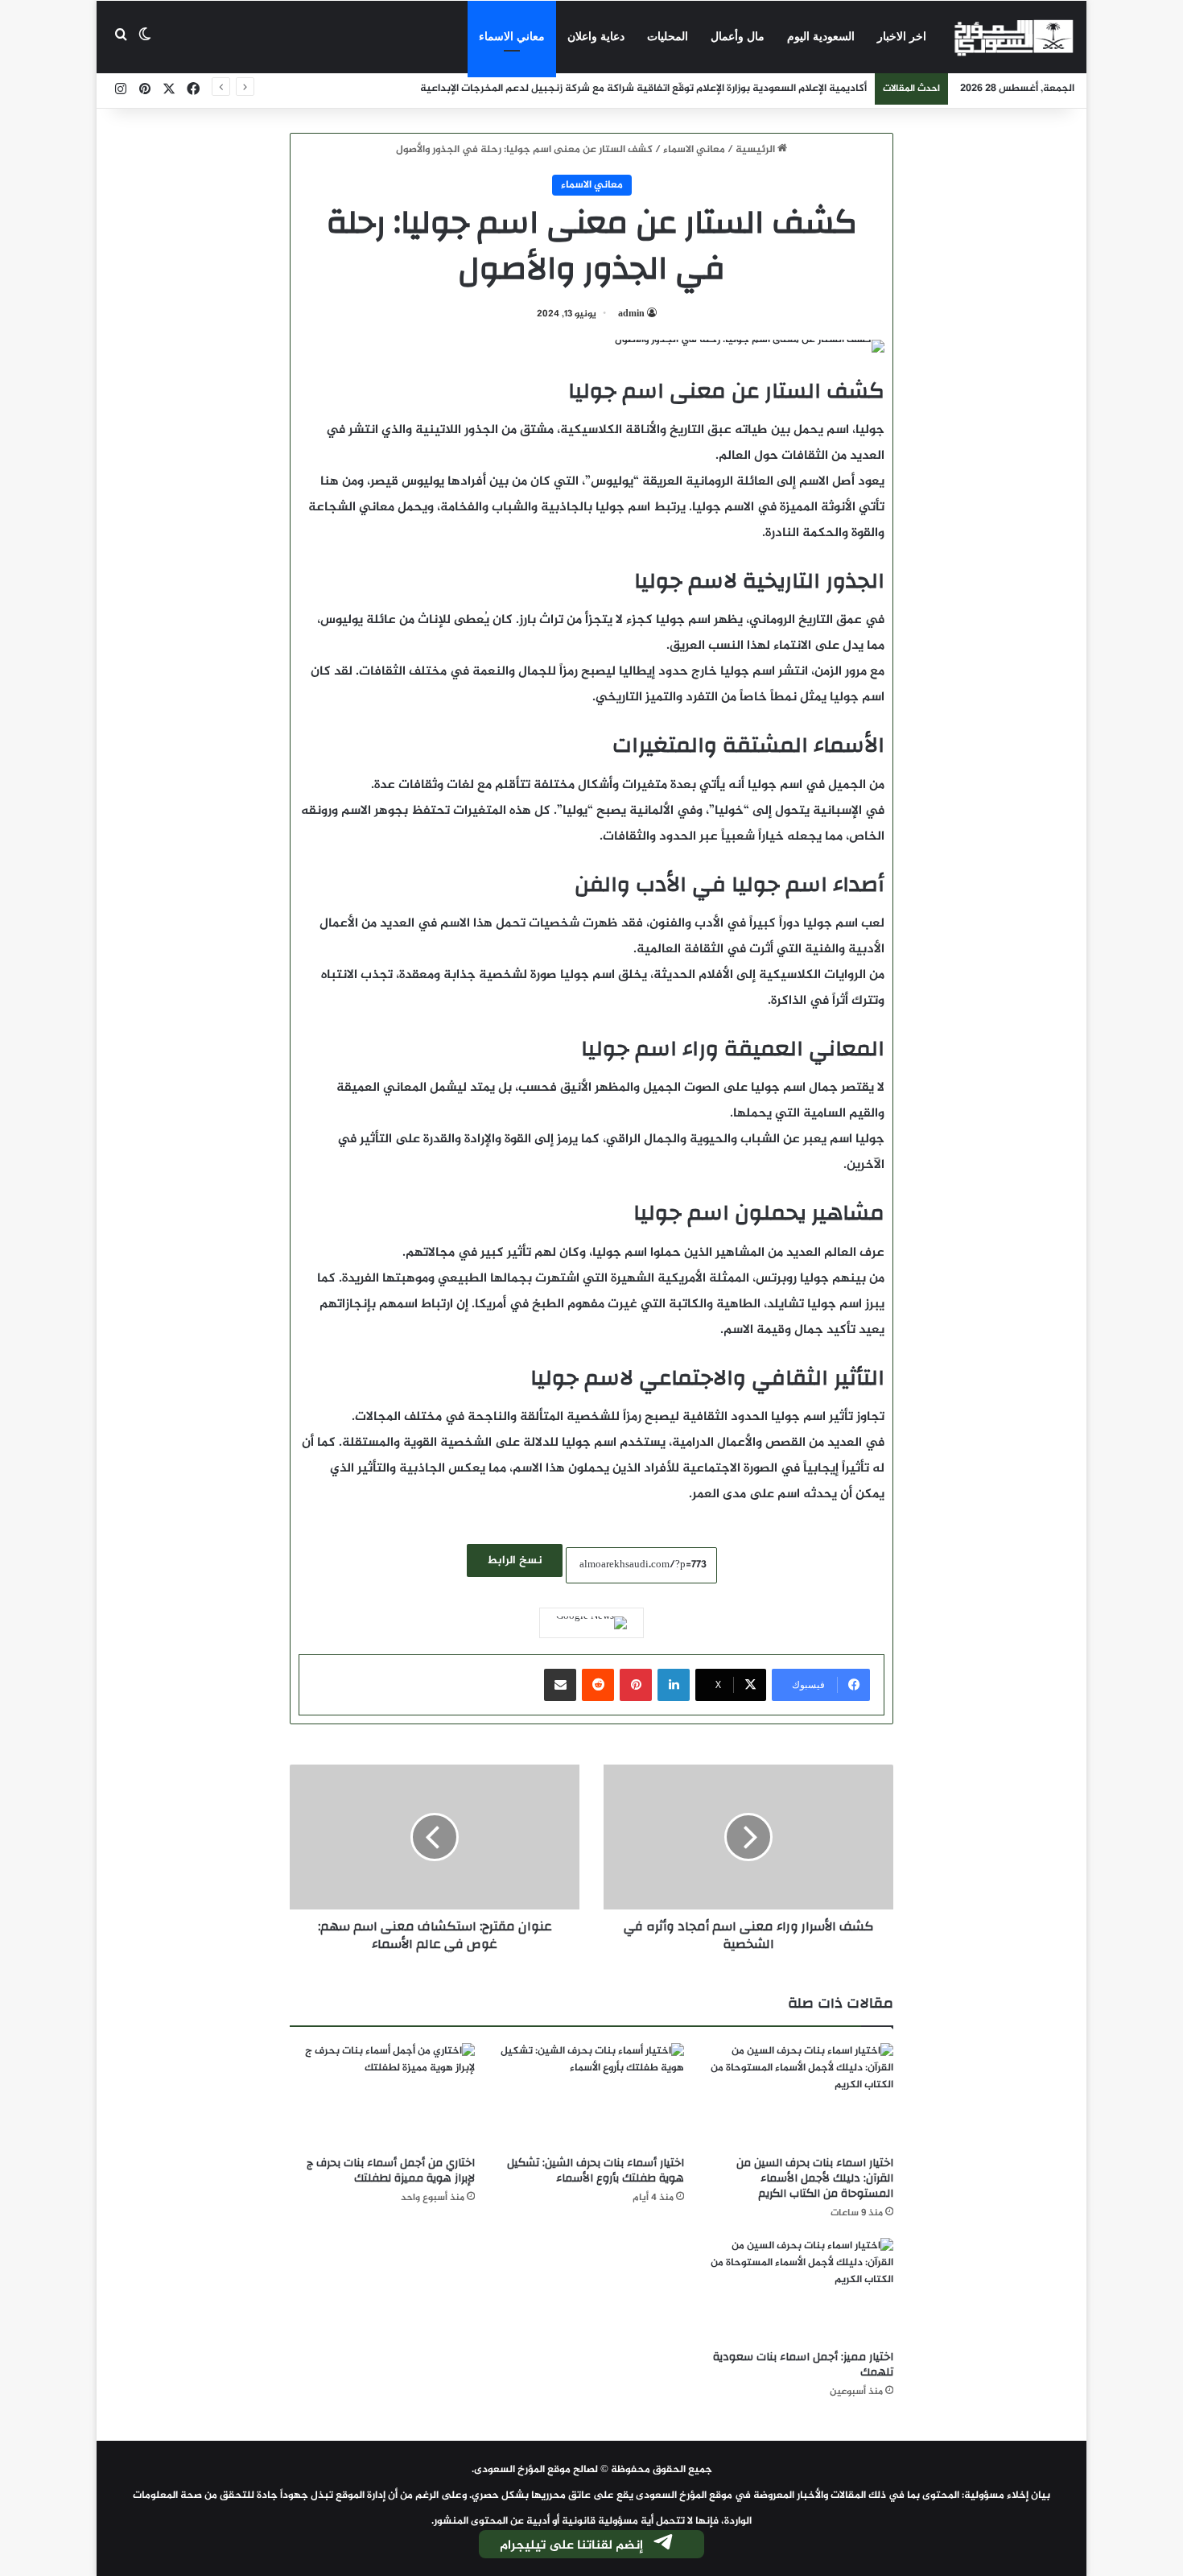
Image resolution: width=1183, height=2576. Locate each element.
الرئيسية (756, 150)
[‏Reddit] (598, 1685)
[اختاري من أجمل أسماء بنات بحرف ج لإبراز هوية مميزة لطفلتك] (382, 2095)
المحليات (668, 37)
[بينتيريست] (636, 1685)
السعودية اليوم (821, 37)
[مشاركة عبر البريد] (560, 1685)
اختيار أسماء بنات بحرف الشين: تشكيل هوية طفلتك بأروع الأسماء (596, 2171)
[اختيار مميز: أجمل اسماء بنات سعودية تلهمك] (801, 2290)
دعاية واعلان (596, 37)
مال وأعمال (738, 37)
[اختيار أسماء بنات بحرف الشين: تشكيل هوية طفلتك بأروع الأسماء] (591, 2095)
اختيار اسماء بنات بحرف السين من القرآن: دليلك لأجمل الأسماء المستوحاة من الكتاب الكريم (815, 2178)
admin (631, 314)
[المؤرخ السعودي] (1014, 37)
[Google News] (591, 1623)
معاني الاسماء (512, 37)
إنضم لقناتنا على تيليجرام (571, 2546)
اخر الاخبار (902, 37)
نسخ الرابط (515, 1560)
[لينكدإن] (674, 1685)
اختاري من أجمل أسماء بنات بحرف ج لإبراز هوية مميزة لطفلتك (391, 2171)
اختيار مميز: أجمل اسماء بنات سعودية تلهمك (803, 2365)
